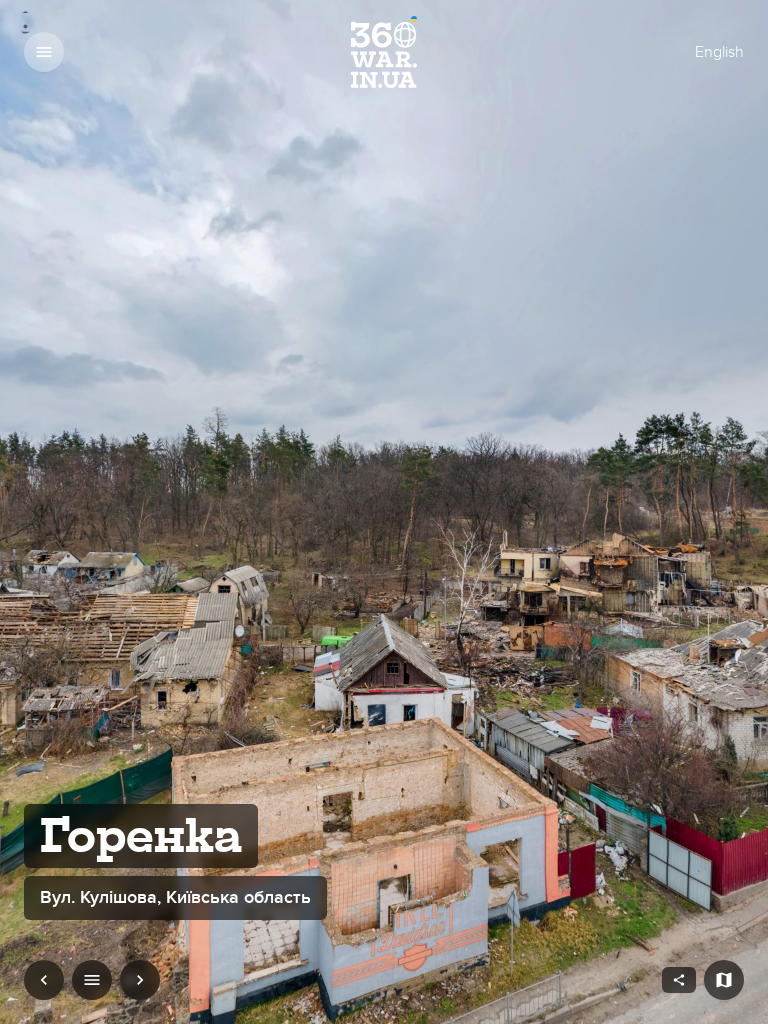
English (719, 52)
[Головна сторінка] (384, 52)
